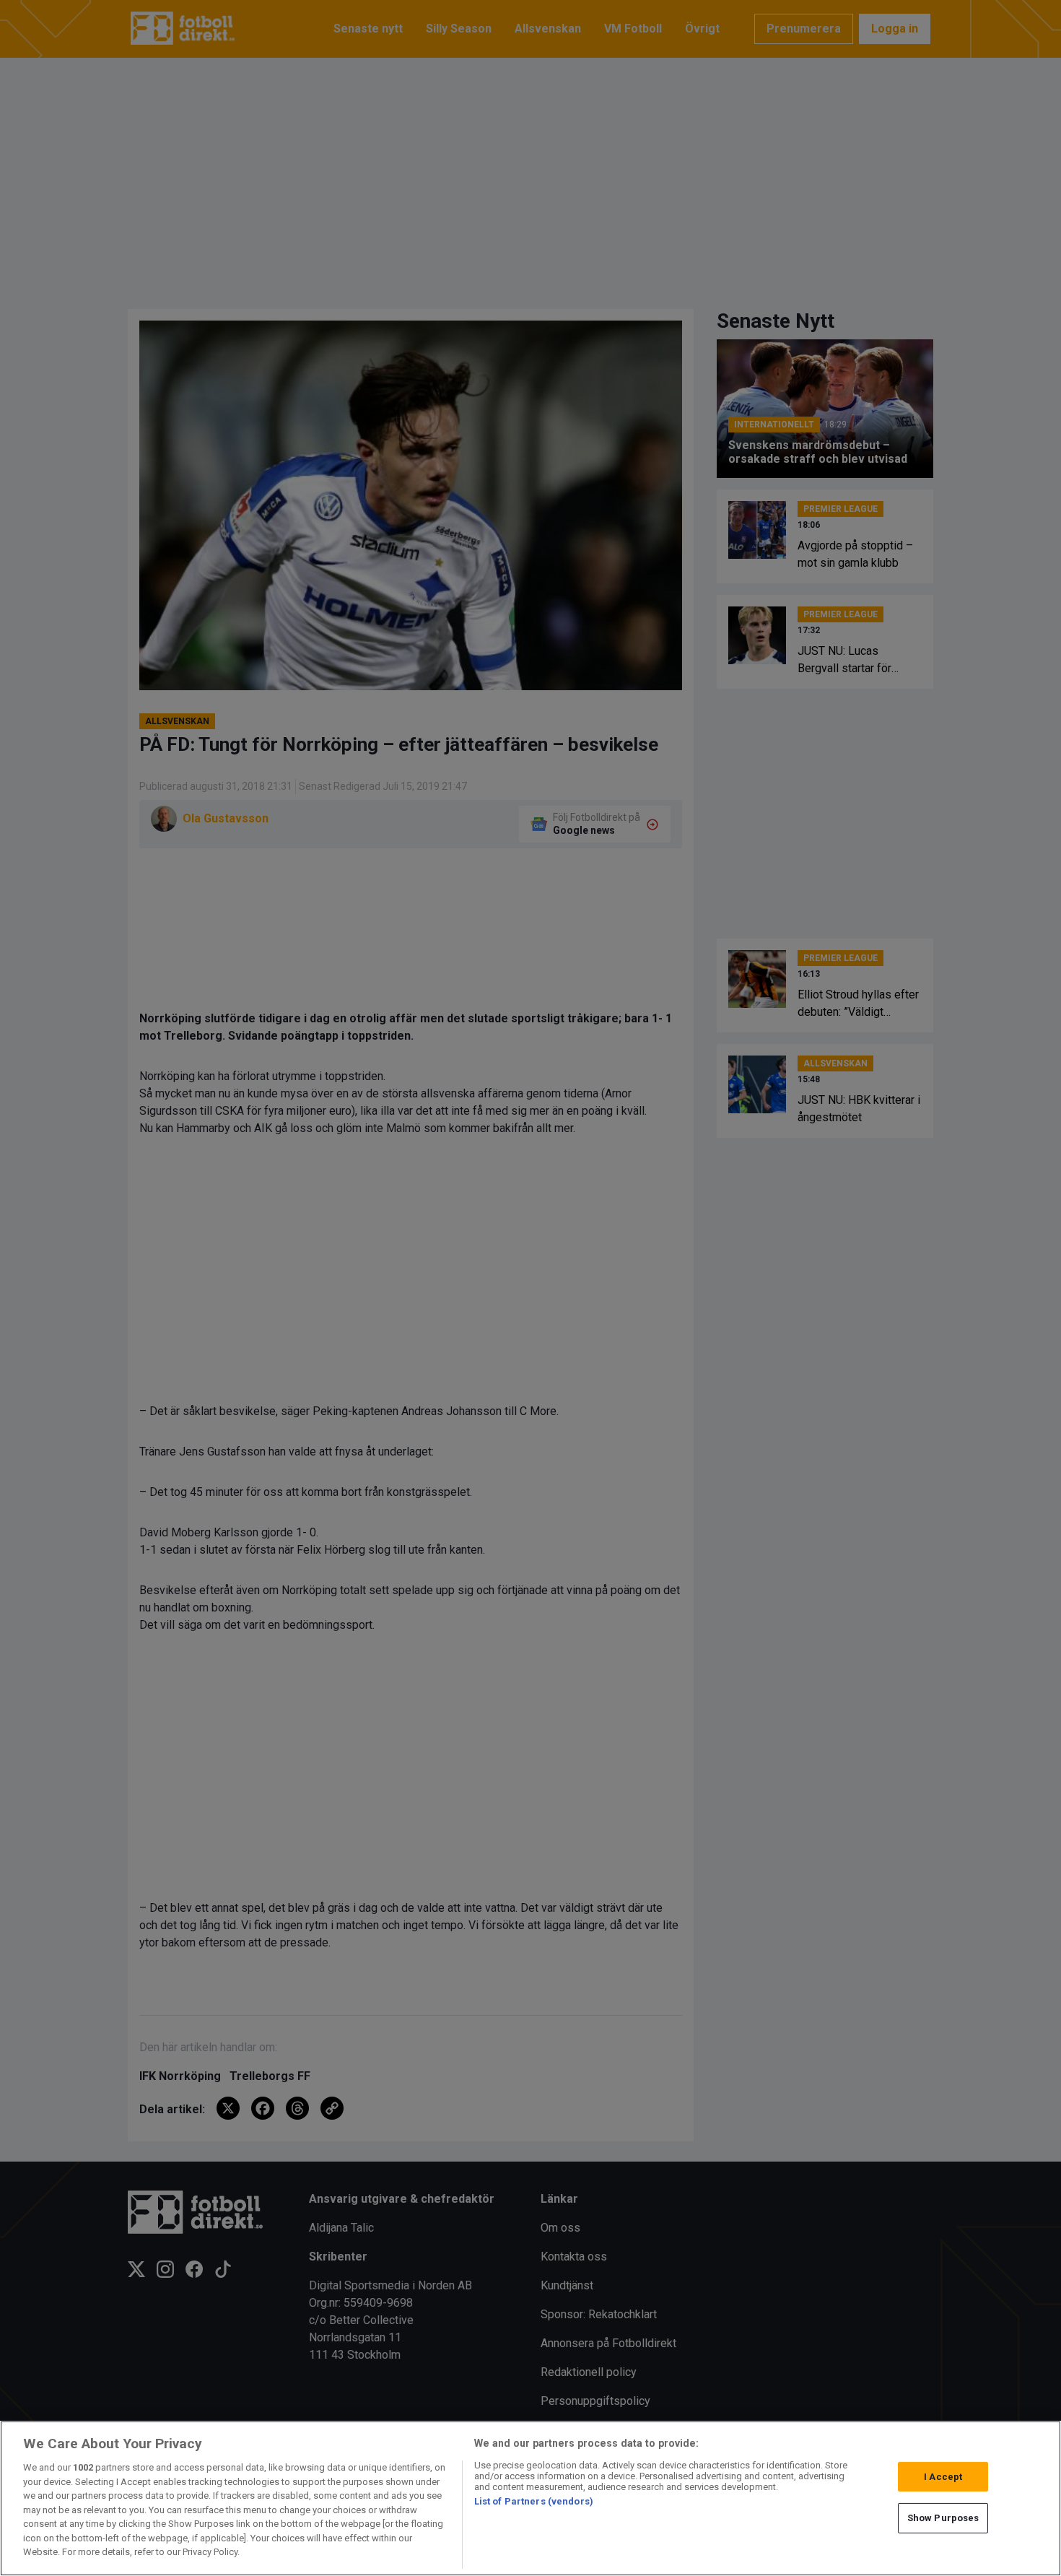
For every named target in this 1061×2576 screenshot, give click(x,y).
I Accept (943, 2477)
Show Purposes (943, 2518)
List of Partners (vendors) (534, 2501)
